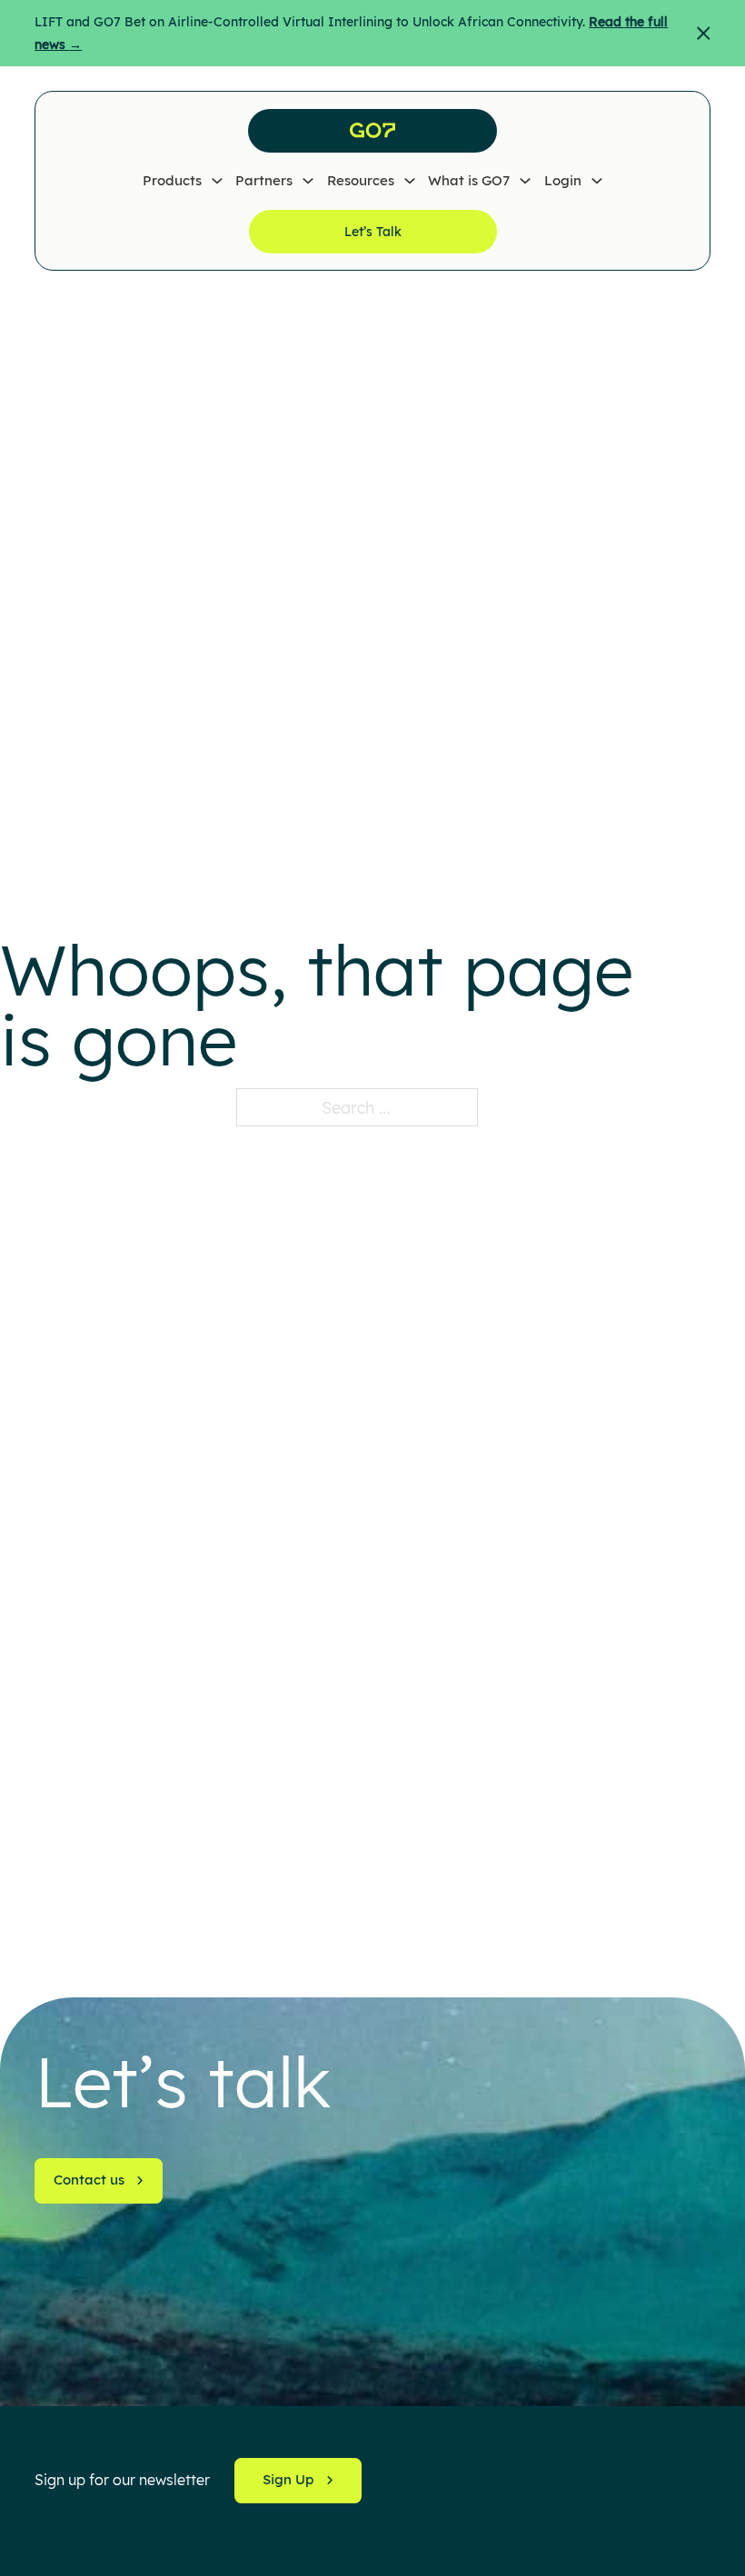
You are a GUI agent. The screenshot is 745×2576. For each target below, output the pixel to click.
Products (172, 180)
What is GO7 (469, 180)
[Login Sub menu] (597, 181)
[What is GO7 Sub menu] (525, 181)
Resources (361, 180)
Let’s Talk (373, 232)
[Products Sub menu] (217, 181)
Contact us (89, 2180)
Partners (264, 180)
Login (563, 180)
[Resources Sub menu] (410, 181)
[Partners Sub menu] (308, 181)
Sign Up (288, 2479)
